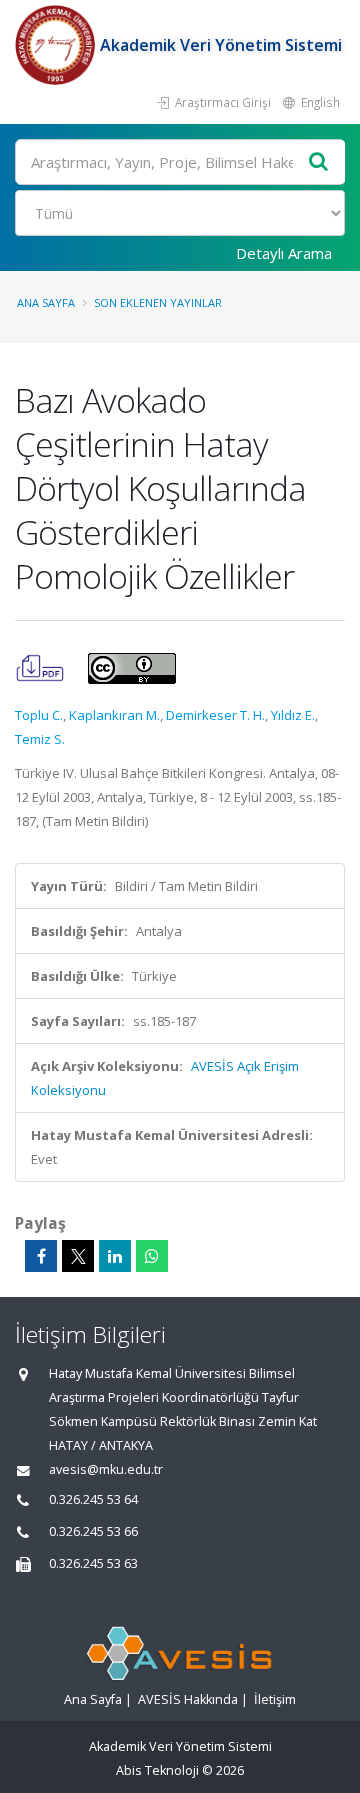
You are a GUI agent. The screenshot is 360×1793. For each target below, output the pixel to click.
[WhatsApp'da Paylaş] (152, 1256)
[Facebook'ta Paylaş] (41, 1256)
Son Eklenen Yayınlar (158, 302)
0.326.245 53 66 (93, 1531)
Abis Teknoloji (157, 1770)
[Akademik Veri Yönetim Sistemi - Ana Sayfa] (57, 45)
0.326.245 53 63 (93, 1563)
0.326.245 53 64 (93, 1499)
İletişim (275, 1699)
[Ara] (319, 162)
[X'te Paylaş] (78, 1256)
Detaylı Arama (284, 253)
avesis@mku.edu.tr (106, 1469)
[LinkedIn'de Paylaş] (115, 1256)
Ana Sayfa (46, 302)
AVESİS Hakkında (188, 1699)
